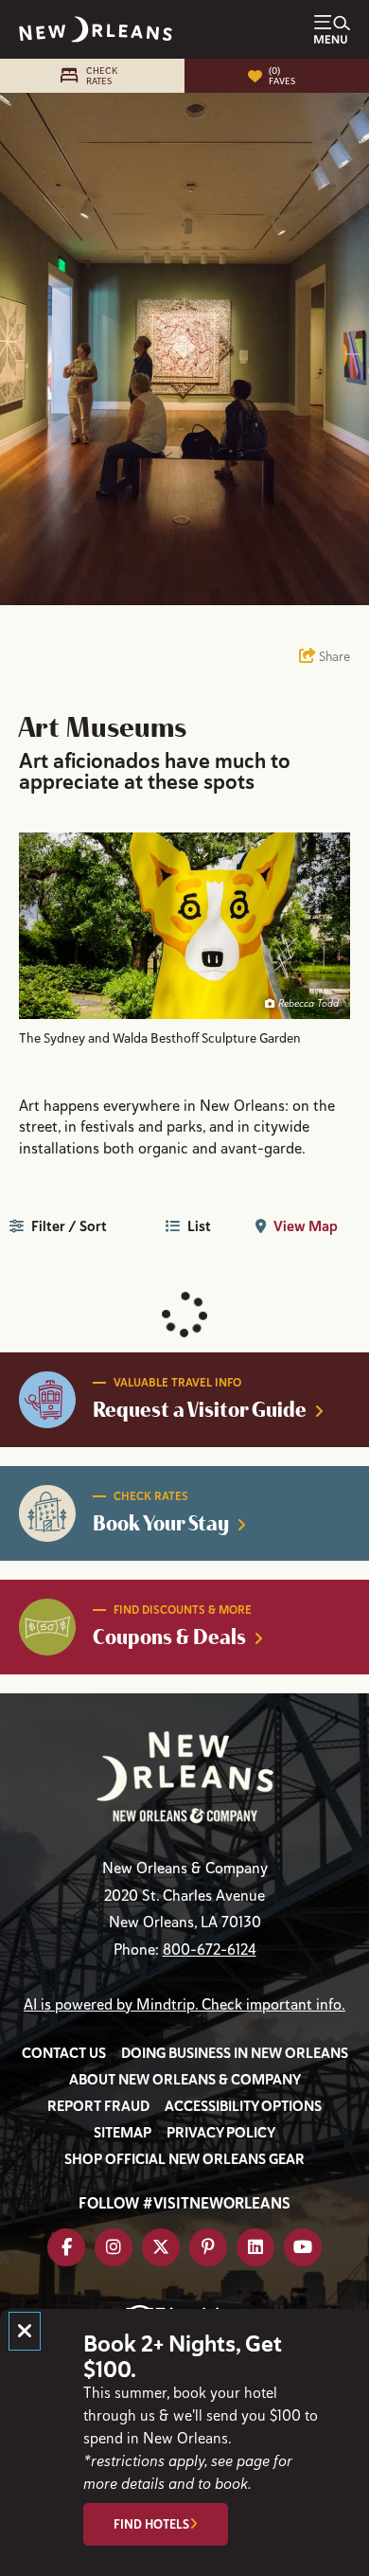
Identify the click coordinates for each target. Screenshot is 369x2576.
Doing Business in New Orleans (235, 2053)
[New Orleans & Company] (96, 29)
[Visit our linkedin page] (255, 2247)
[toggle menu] (332, 29)
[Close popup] (25, 2331)
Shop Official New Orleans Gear (184, 2159)
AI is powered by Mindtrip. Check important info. (184, 2005)
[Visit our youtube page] (303, 2247)
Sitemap (123, 2133)
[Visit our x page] (161, 2247)
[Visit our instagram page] (114, 2247)
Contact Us (64, 2053)
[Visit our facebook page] (66, 2247)
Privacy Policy (221, 2133)
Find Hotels (151, 2524)
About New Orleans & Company (185, 2080)
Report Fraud (98, 2106)
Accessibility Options (243, 2106)
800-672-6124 (210, 1950)
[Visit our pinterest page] (208, 2247)
